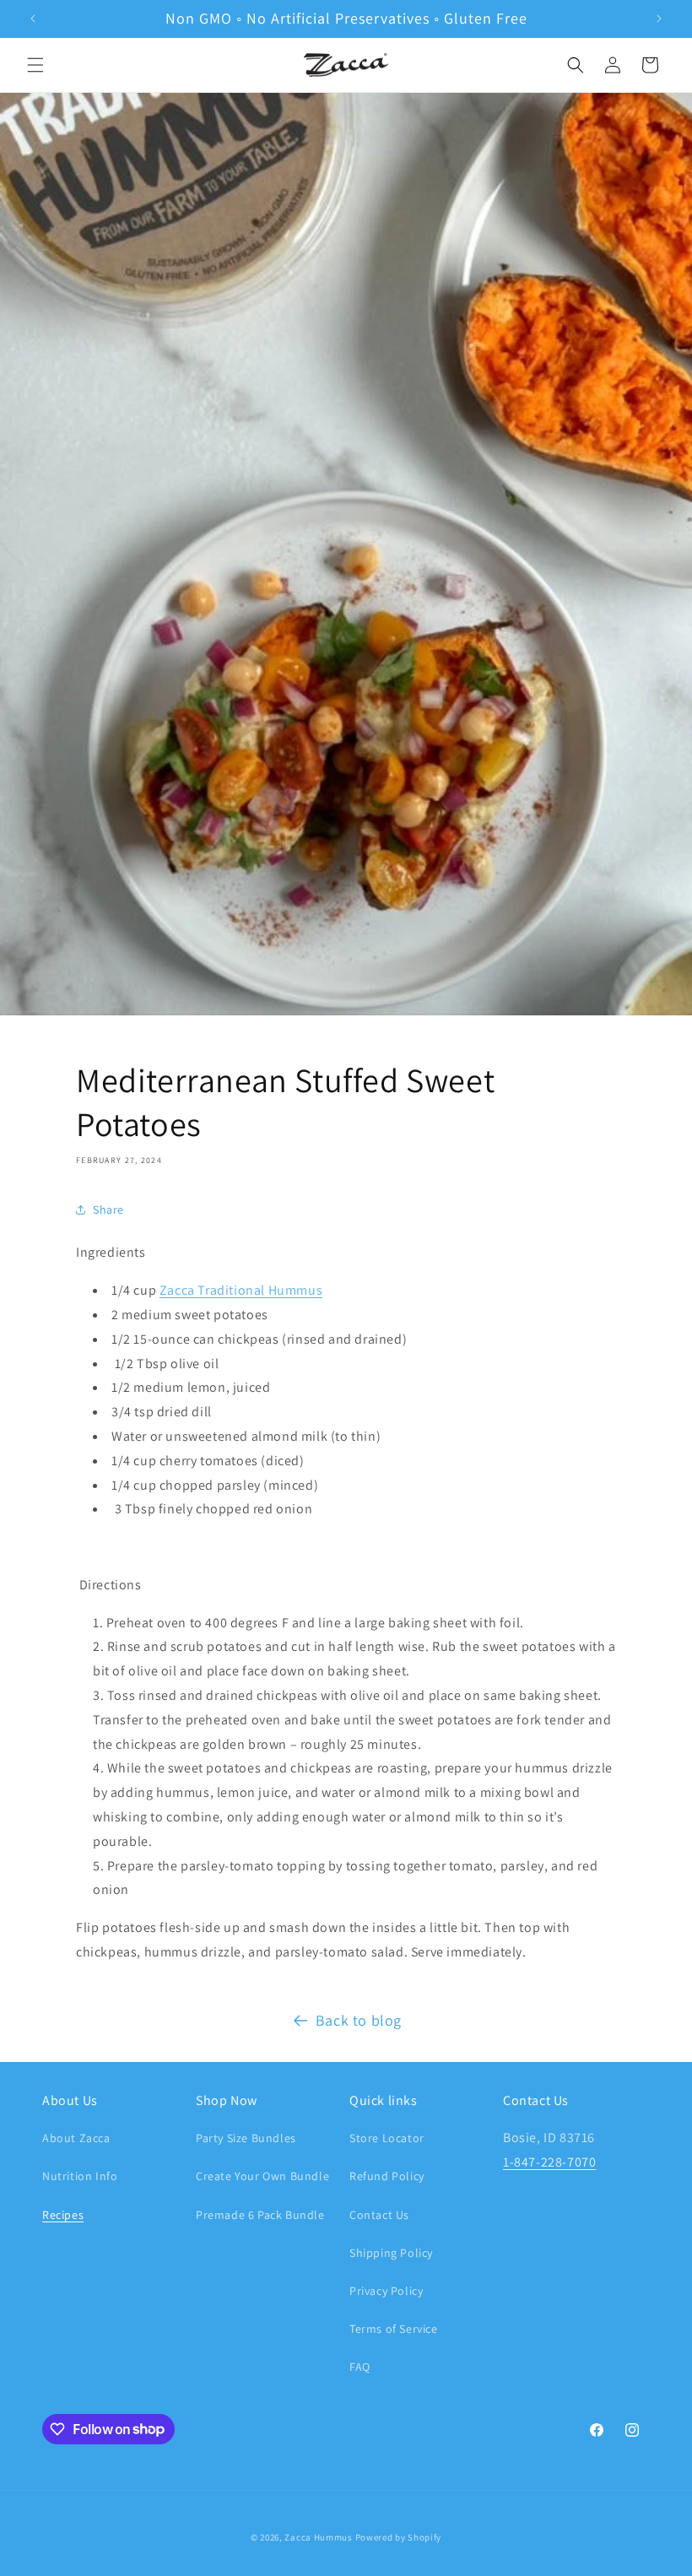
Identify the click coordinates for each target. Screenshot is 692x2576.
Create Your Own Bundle (262, 2176)
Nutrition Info (80, 2176)
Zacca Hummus (318, 2537)
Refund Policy (387, 2176)
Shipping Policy (391, 2253)
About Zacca (76, 2138)
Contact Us (379, 2215)
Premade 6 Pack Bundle (260, 2215)
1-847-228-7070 (549, 2162)
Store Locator (387, 2138)
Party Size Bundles (246, 2138)
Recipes (63, 2215)
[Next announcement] (659, 19)
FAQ (360, 2367)
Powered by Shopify (399, 2537)
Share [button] (108, 1210)
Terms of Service (394, 2329)
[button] (35, 65)
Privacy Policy (386, 2291)
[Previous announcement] (33, 19)
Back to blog (359, 2020)
